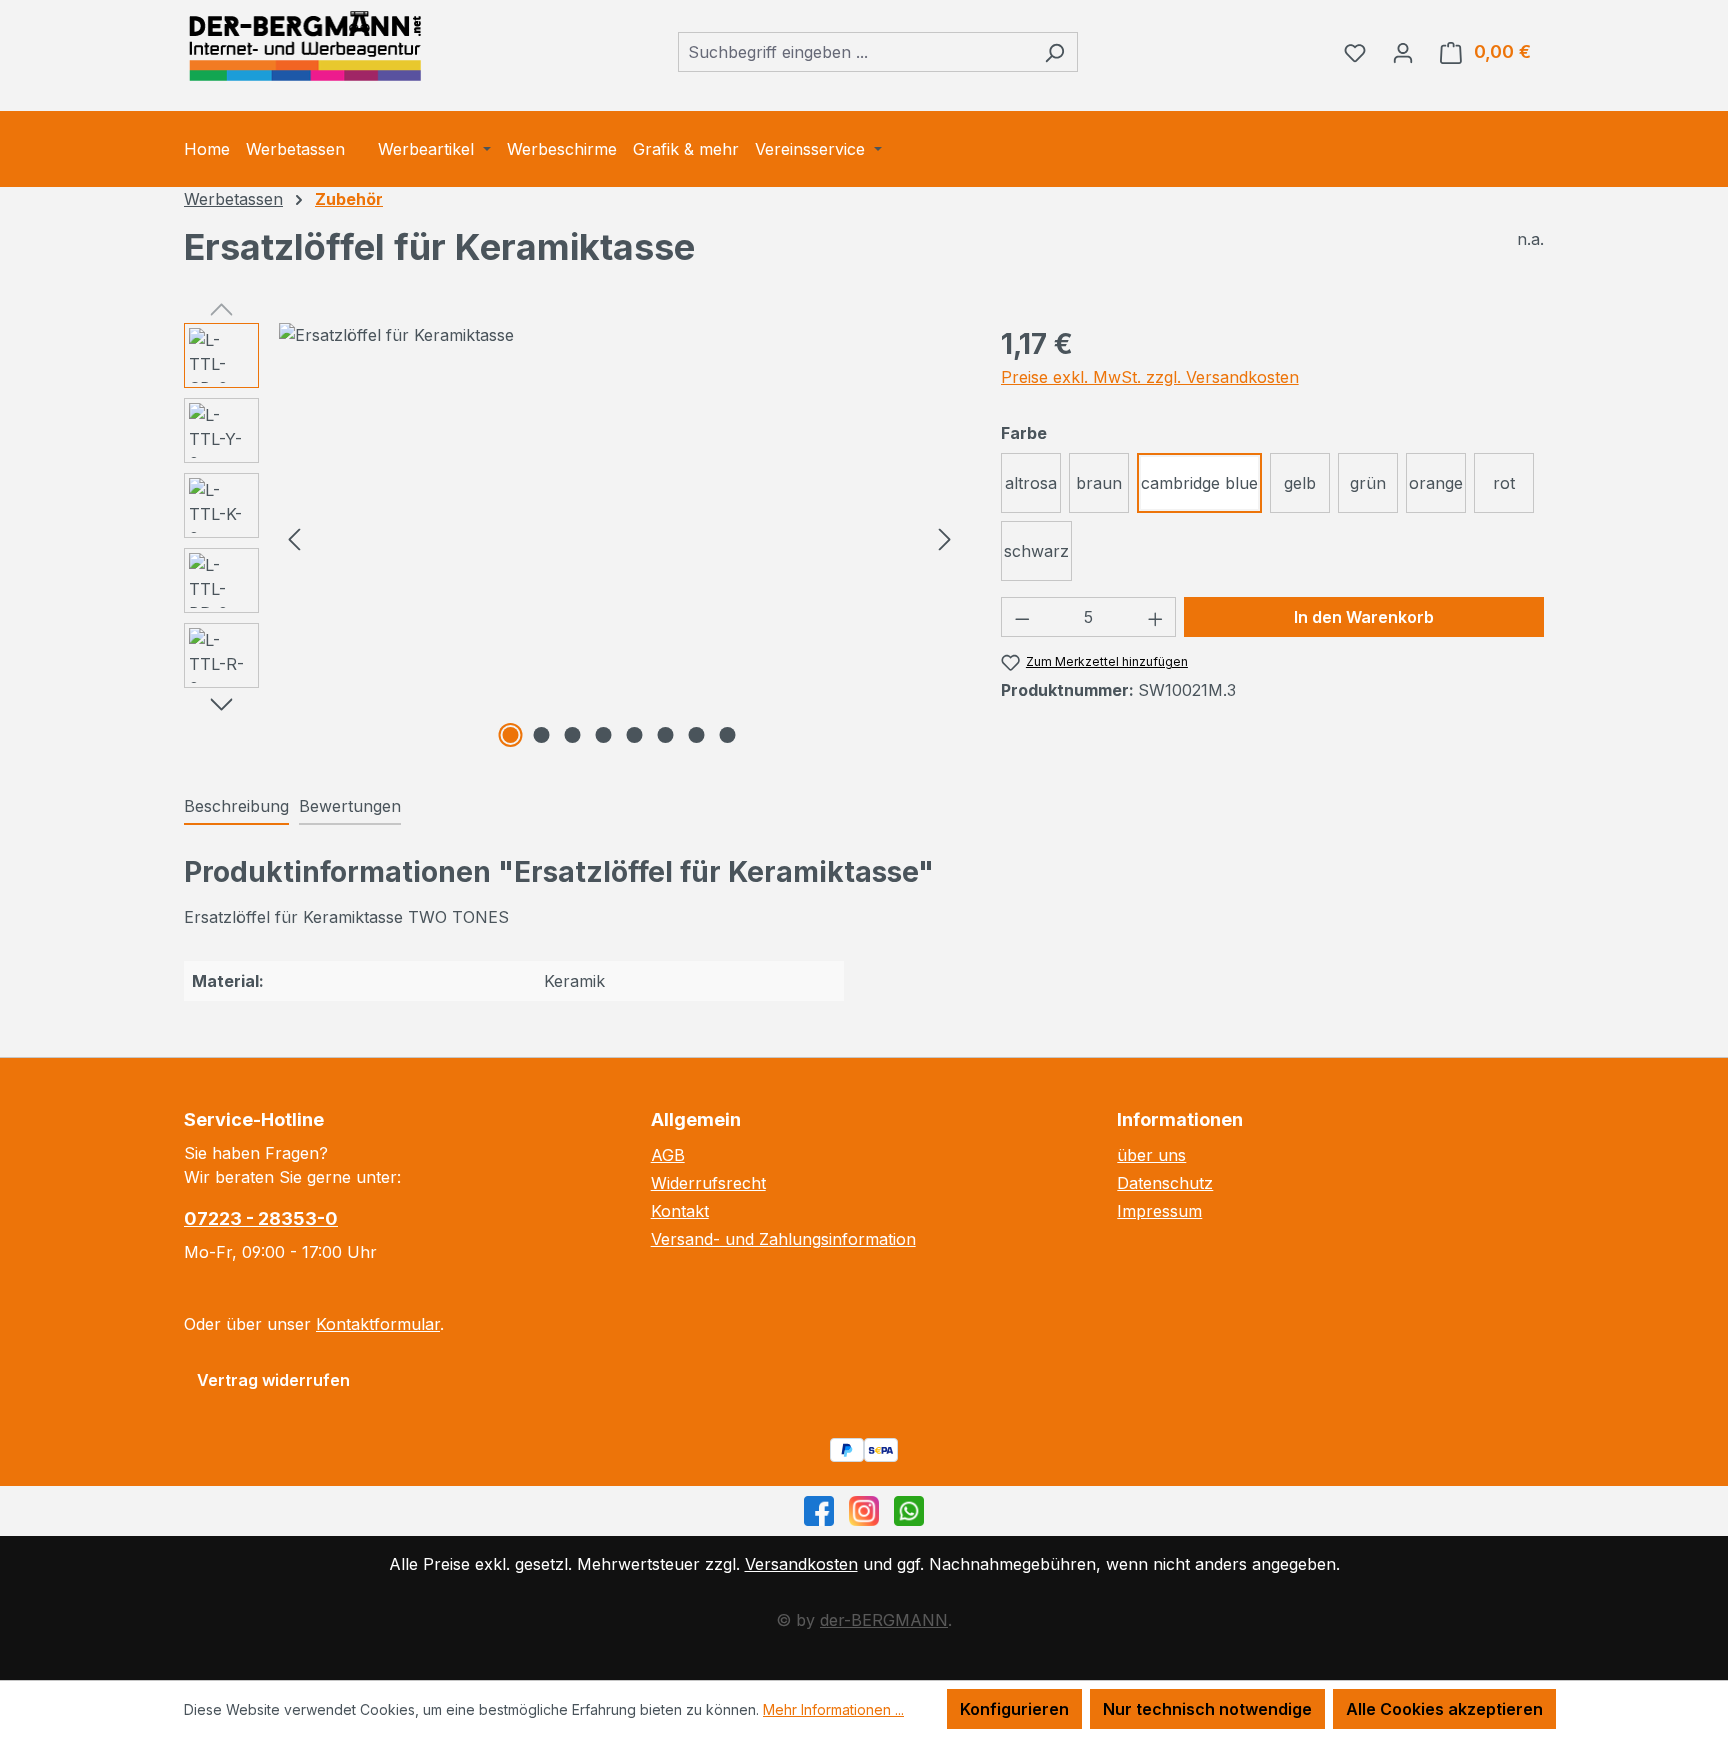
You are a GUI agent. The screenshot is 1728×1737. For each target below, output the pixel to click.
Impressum (1159, 1211)
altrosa (1031, 483)
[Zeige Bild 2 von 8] (542, 735)
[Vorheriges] (294, 538)
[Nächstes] (945, 538)
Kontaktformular (378, 1324)
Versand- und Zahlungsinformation (783, 1239)
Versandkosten (801, 1564)
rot (1504, 483)
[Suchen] (1054, 52)
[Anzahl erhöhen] (1156, 617)
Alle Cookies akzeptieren (1444, 1709)
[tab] (236, 807)
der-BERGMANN (884, 1620)
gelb (1300, 483)
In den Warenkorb (1364, 617)
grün (1368, 483)
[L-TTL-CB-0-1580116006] (619, 335)
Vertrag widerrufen (273, 1380)
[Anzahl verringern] (1022, 617)
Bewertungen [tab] (350, 806)
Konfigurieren (1014, 1709)
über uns (1151, 1155)
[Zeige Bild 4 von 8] (604, 735)
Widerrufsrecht (708, 1183)
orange (1436, 483)
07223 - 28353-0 (261, 1218)
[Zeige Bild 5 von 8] (635, 735)
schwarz (1036, 551)
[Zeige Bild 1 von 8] (511, 735)
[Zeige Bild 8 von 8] (728, 735)
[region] (572, 538)
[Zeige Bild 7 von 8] (697, 735)
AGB (668, 1155)
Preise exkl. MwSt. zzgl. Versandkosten (1150, 377)
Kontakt (680, 1211)
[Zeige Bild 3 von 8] (573, 735)
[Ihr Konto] (1403, 52)
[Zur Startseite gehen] (304, 47)
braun (1099, 483)
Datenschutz (1165, 1183)
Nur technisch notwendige (1207, 1709)
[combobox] (855, 52)
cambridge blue (1199, 483)
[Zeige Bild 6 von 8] (666, 735)
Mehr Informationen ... (833, 1709)
